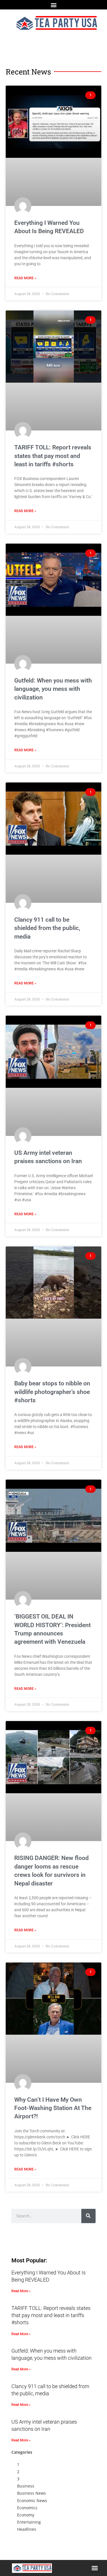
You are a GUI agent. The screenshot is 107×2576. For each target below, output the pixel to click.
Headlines (27, 2529)
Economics (27, 2508)
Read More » (25, 278)
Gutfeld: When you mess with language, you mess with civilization (53, 689)
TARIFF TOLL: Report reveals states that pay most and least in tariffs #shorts (53, 456)
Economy (26, 2515)
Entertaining (29, 2522)
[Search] (88, 2216)
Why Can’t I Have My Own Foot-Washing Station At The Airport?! (53, 2108)
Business (26, 2486)
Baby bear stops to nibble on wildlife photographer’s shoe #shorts (52, 1392)
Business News (32, 2493)
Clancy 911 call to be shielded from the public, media (47, 928)
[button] (53, 5)
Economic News (32, 2501)
